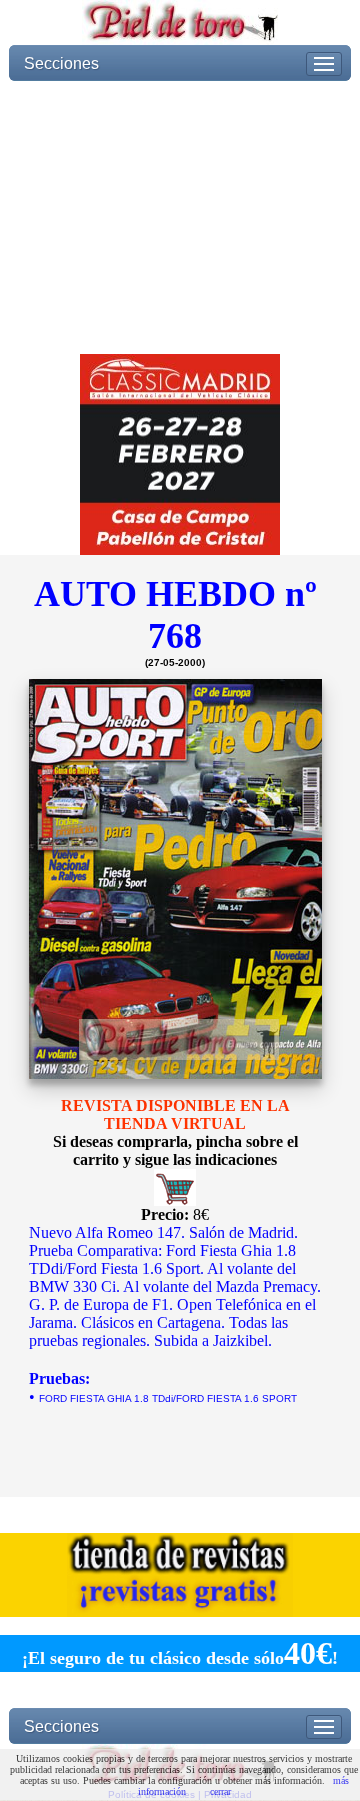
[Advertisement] (180, 217)
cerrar (220, 1791)
